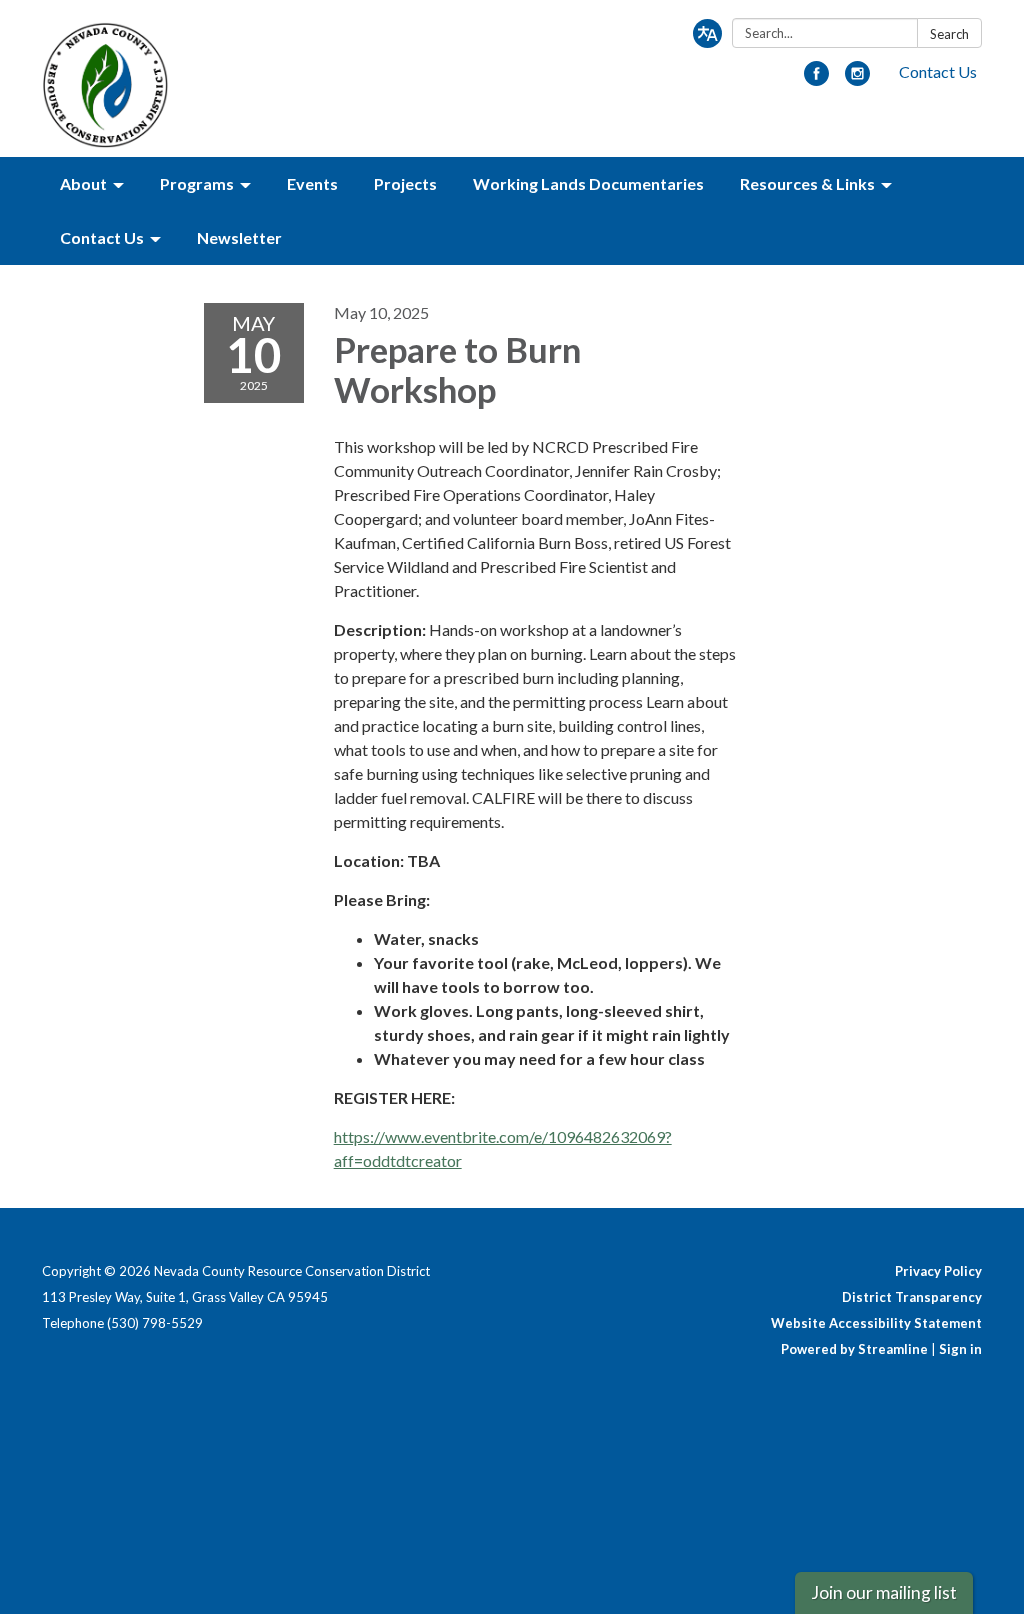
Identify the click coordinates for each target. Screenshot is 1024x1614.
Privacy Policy (938, 1271)
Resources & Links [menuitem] (807, 183)
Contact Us (938, 71)
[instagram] (857, 79)
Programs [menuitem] (197, 183)
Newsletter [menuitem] (239, 237)
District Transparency (912, 1297)
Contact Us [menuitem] (102, 237)
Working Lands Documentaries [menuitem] (588, 183)
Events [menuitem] (312, 183)
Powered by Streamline (854, 1349)
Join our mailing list (884, 1592)
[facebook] (816, 79)
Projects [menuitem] (405, 183)
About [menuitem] (83, 183)
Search (949, 34)
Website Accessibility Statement (876, 1323)
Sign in (960, 1349)
